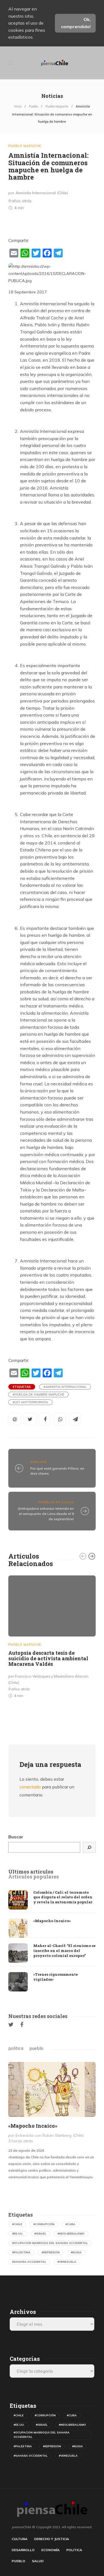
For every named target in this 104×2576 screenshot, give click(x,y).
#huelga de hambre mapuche (39, 1394)
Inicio (18, 106)
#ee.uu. (18, 2234)
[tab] (31, 1872)
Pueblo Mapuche (57, 106)
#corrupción (44, 2224)
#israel (40, 2234)
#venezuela (67, 2262)
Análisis (38, 1462)
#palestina (21, 2252)
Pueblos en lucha (56, 1502)
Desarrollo (23, 2550)
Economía (50, 2550)
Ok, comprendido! (76, 23)
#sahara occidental (29, 2262)
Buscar (16, 1837)
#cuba (70, 2224)
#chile (17, 2224)
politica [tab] (16, 2048)
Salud (38, 2561)
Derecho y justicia (52, 2539)
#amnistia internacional (65, 1387)
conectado (30, 1787)
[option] (52, 1638)
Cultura (20, 2539)
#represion (51, 2252)
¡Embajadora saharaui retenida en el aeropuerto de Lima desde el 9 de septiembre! (46, 1514)
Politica (74, 2550)
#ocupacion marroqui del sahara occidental (50, 2243)
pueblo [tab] (36, 2048)
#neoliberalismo (71, 2234)
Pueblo (33, 106)
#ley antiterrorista (30, 1402)
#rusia (76, 2252)
